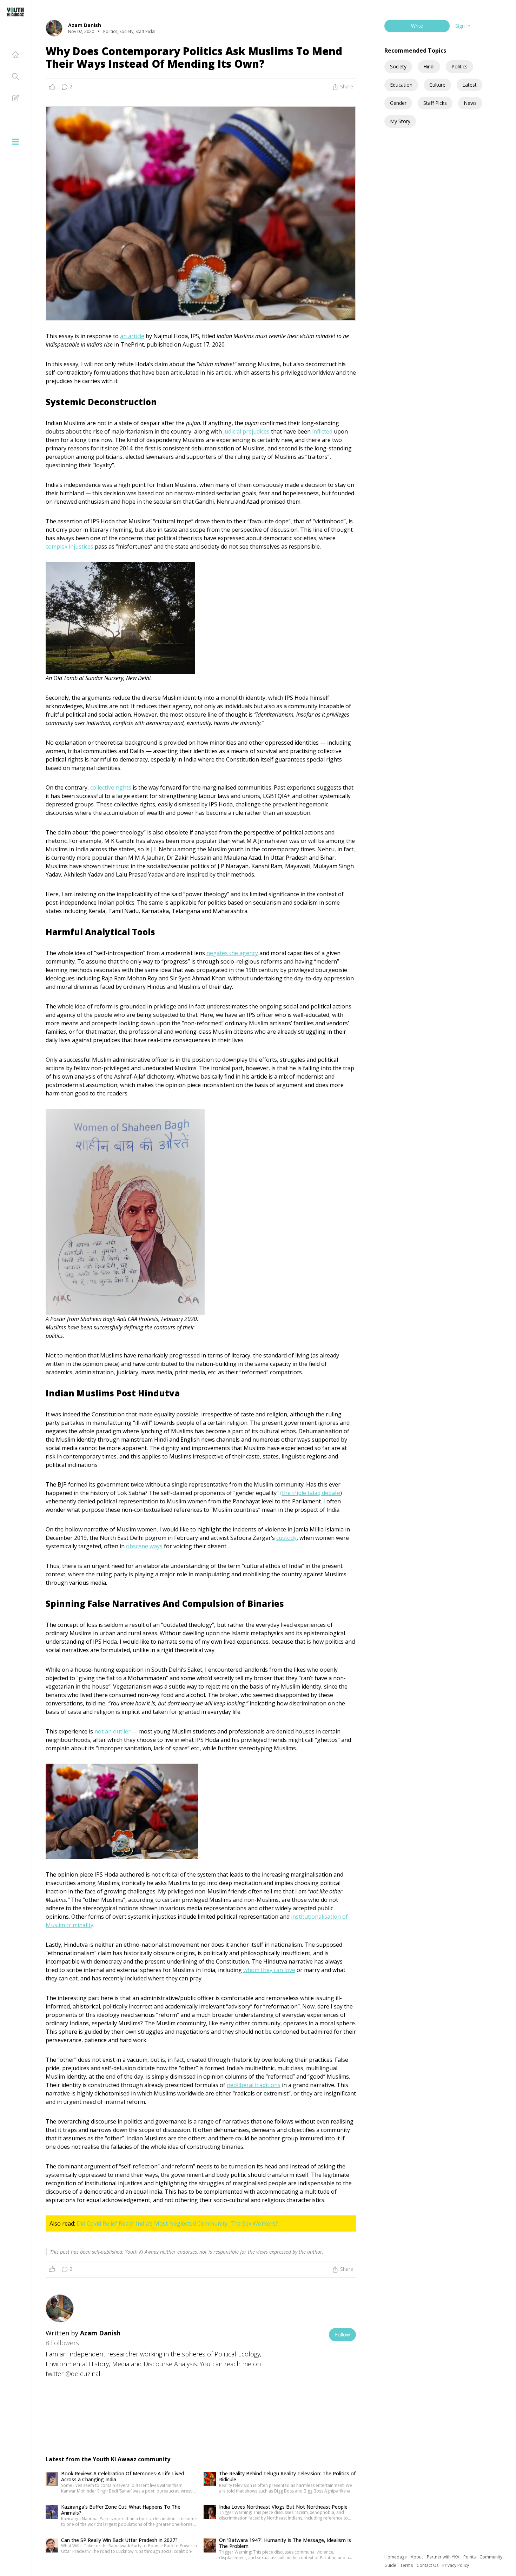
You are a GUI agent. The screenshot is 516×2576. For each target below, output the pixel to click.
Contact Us (428, 2565)
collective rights (111, 787)
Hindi (429, 66)
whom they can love (269, 1970)
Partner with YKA (444, 2557)
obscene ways (144, 1546)
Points (470, 2557)
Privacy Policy (456, 2565)
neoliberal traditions (254, 2085)
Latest (469, 85)
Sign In (463, 26)
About (417, 2557)
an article (132, 336)
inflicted (322, 431)
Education (401, 85)
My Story (400, 121)
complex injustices (70, 546)
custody (286, 1538)
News (470, 103)
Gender (398, 103)
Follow (342, 2334)
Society (398, 66)
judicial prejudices (246, 431)
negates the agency (232, 953)
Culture (437, 85)
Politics (459, 66)
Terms (407, 2565)
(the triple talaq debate (310, 1493)
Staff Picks (435, 103)
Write (417, 26)
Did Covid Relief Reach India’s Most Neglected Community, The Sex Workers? (177, 2223)
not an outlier (113, 1731)
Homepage (396, 2557)
